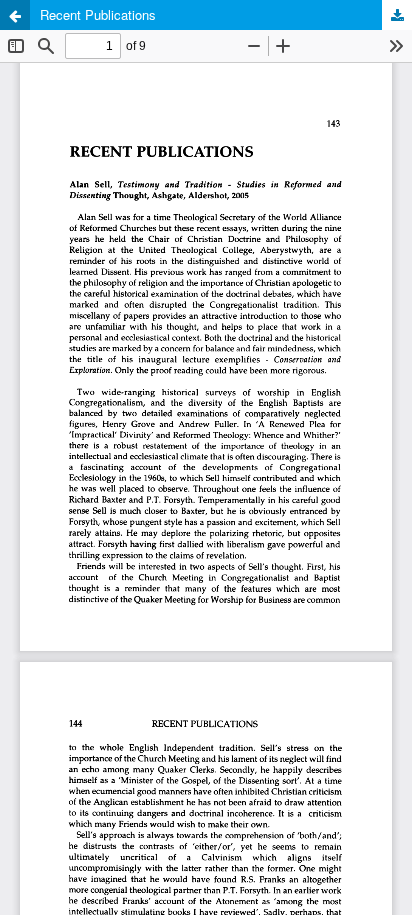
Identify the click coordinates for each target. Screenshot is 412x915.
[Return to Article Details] (15, 15)
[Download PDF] (397, 15)
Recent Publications (98, 14)
